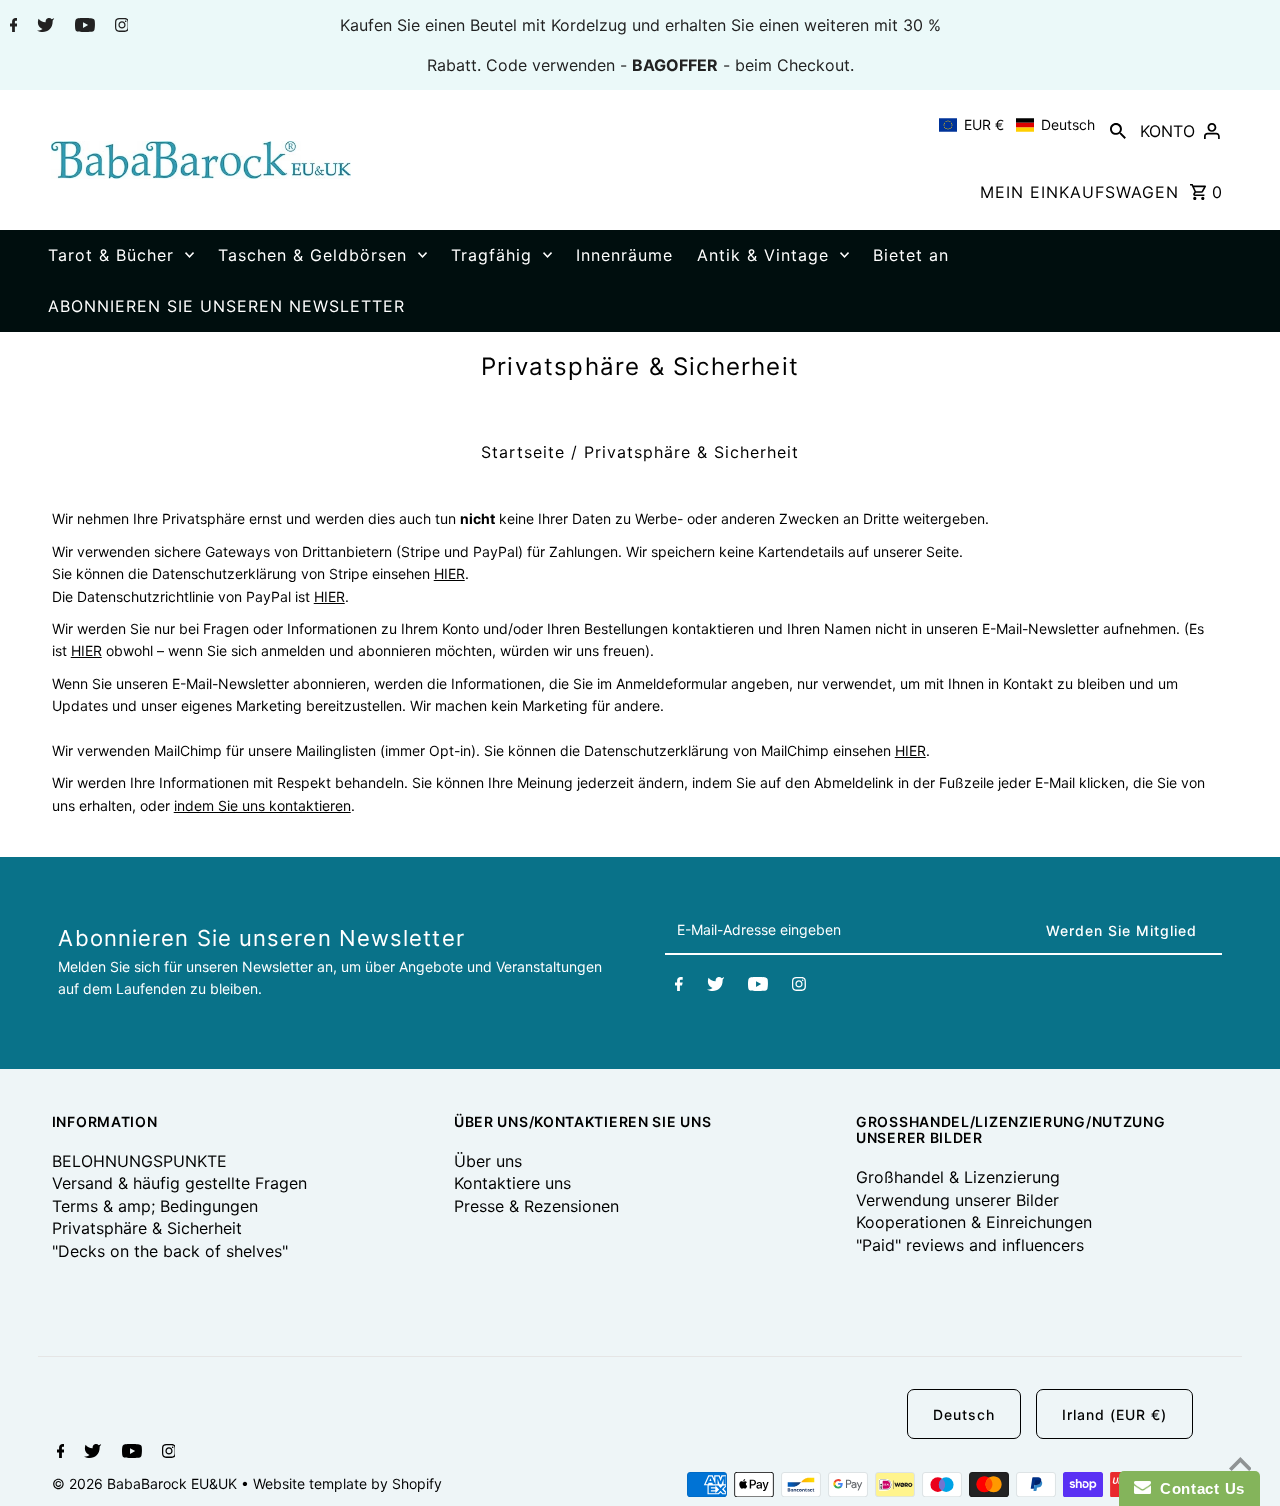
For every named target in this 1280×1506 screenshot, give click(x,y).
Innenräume (624, 255)
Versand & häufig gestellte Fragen (179, 1183)
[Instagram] (119, 27)
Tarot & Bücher (111, 255)
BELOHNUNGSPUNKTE (139, 1161)
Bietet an (911, 255)
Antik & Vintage (763, 255)
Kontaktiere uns (512, 1183)
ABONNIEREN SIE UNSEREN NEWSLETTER (226, 306)
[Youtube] (82, 27)
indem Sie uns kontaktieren (262, 805)
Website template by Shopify (347, 1483)
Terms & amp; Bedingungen (155, 1206)
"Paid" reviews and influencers (970, 1245)
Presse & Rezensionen (536, 1206)
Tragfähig (491, 255)
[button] (1017, 125)
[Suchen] (1118, 130)
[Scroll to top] (1240, 1466)
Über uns (488, 1161)
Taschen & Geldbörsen (312, 255)
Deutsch (964, 1414)
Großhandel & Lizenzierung (958, 1177)
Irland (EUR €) (1114, 1414)
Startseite (523, 452)
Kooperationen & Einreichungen (974, 1222)
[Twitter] (43, 27)
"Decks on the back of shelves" (170, 1251)
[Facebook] (11, 27)
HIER (449, 573)
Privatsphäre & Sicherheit (147, 1228)
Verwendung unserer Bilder (957, 1200)
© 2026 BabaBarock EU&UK (146, 1483)
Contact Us (1198, 1488)
